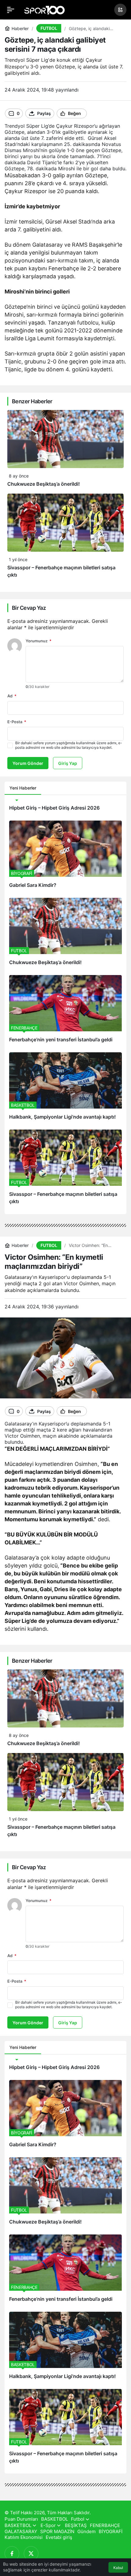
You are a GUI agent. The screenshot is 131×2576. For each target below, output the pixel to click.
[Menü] (11, 10)
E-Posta (17, 722)
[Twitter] (31, 2553)
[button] (120, 10)
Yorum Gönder (28, 763)
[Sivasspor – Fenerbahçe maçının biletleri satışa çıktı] (65, 1170)
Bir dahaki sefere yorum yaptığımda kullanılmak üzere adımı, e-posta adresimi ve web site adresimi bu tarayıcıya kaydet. (69, 745)
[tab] (46, 788)
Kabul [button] (118, 2568)
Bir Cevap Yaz (29, 608)
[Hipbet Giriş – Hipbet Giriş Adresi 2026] (65, 808)
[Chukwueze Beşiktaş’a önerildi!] (65, 934)
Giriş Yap (68, 763)
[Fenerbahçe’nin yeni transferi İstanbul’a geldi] (65, 1011)
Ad (12, 696)
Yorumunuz (39, 641)
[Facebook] (12, 2553)
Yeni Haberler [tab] (23, 788)
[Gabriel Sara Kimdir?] (65, 857)
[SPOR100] (44, 9)
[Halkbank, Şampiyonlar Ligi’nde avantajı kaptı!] (65, 1089)
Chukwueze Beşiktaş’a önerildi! (44, 484)
